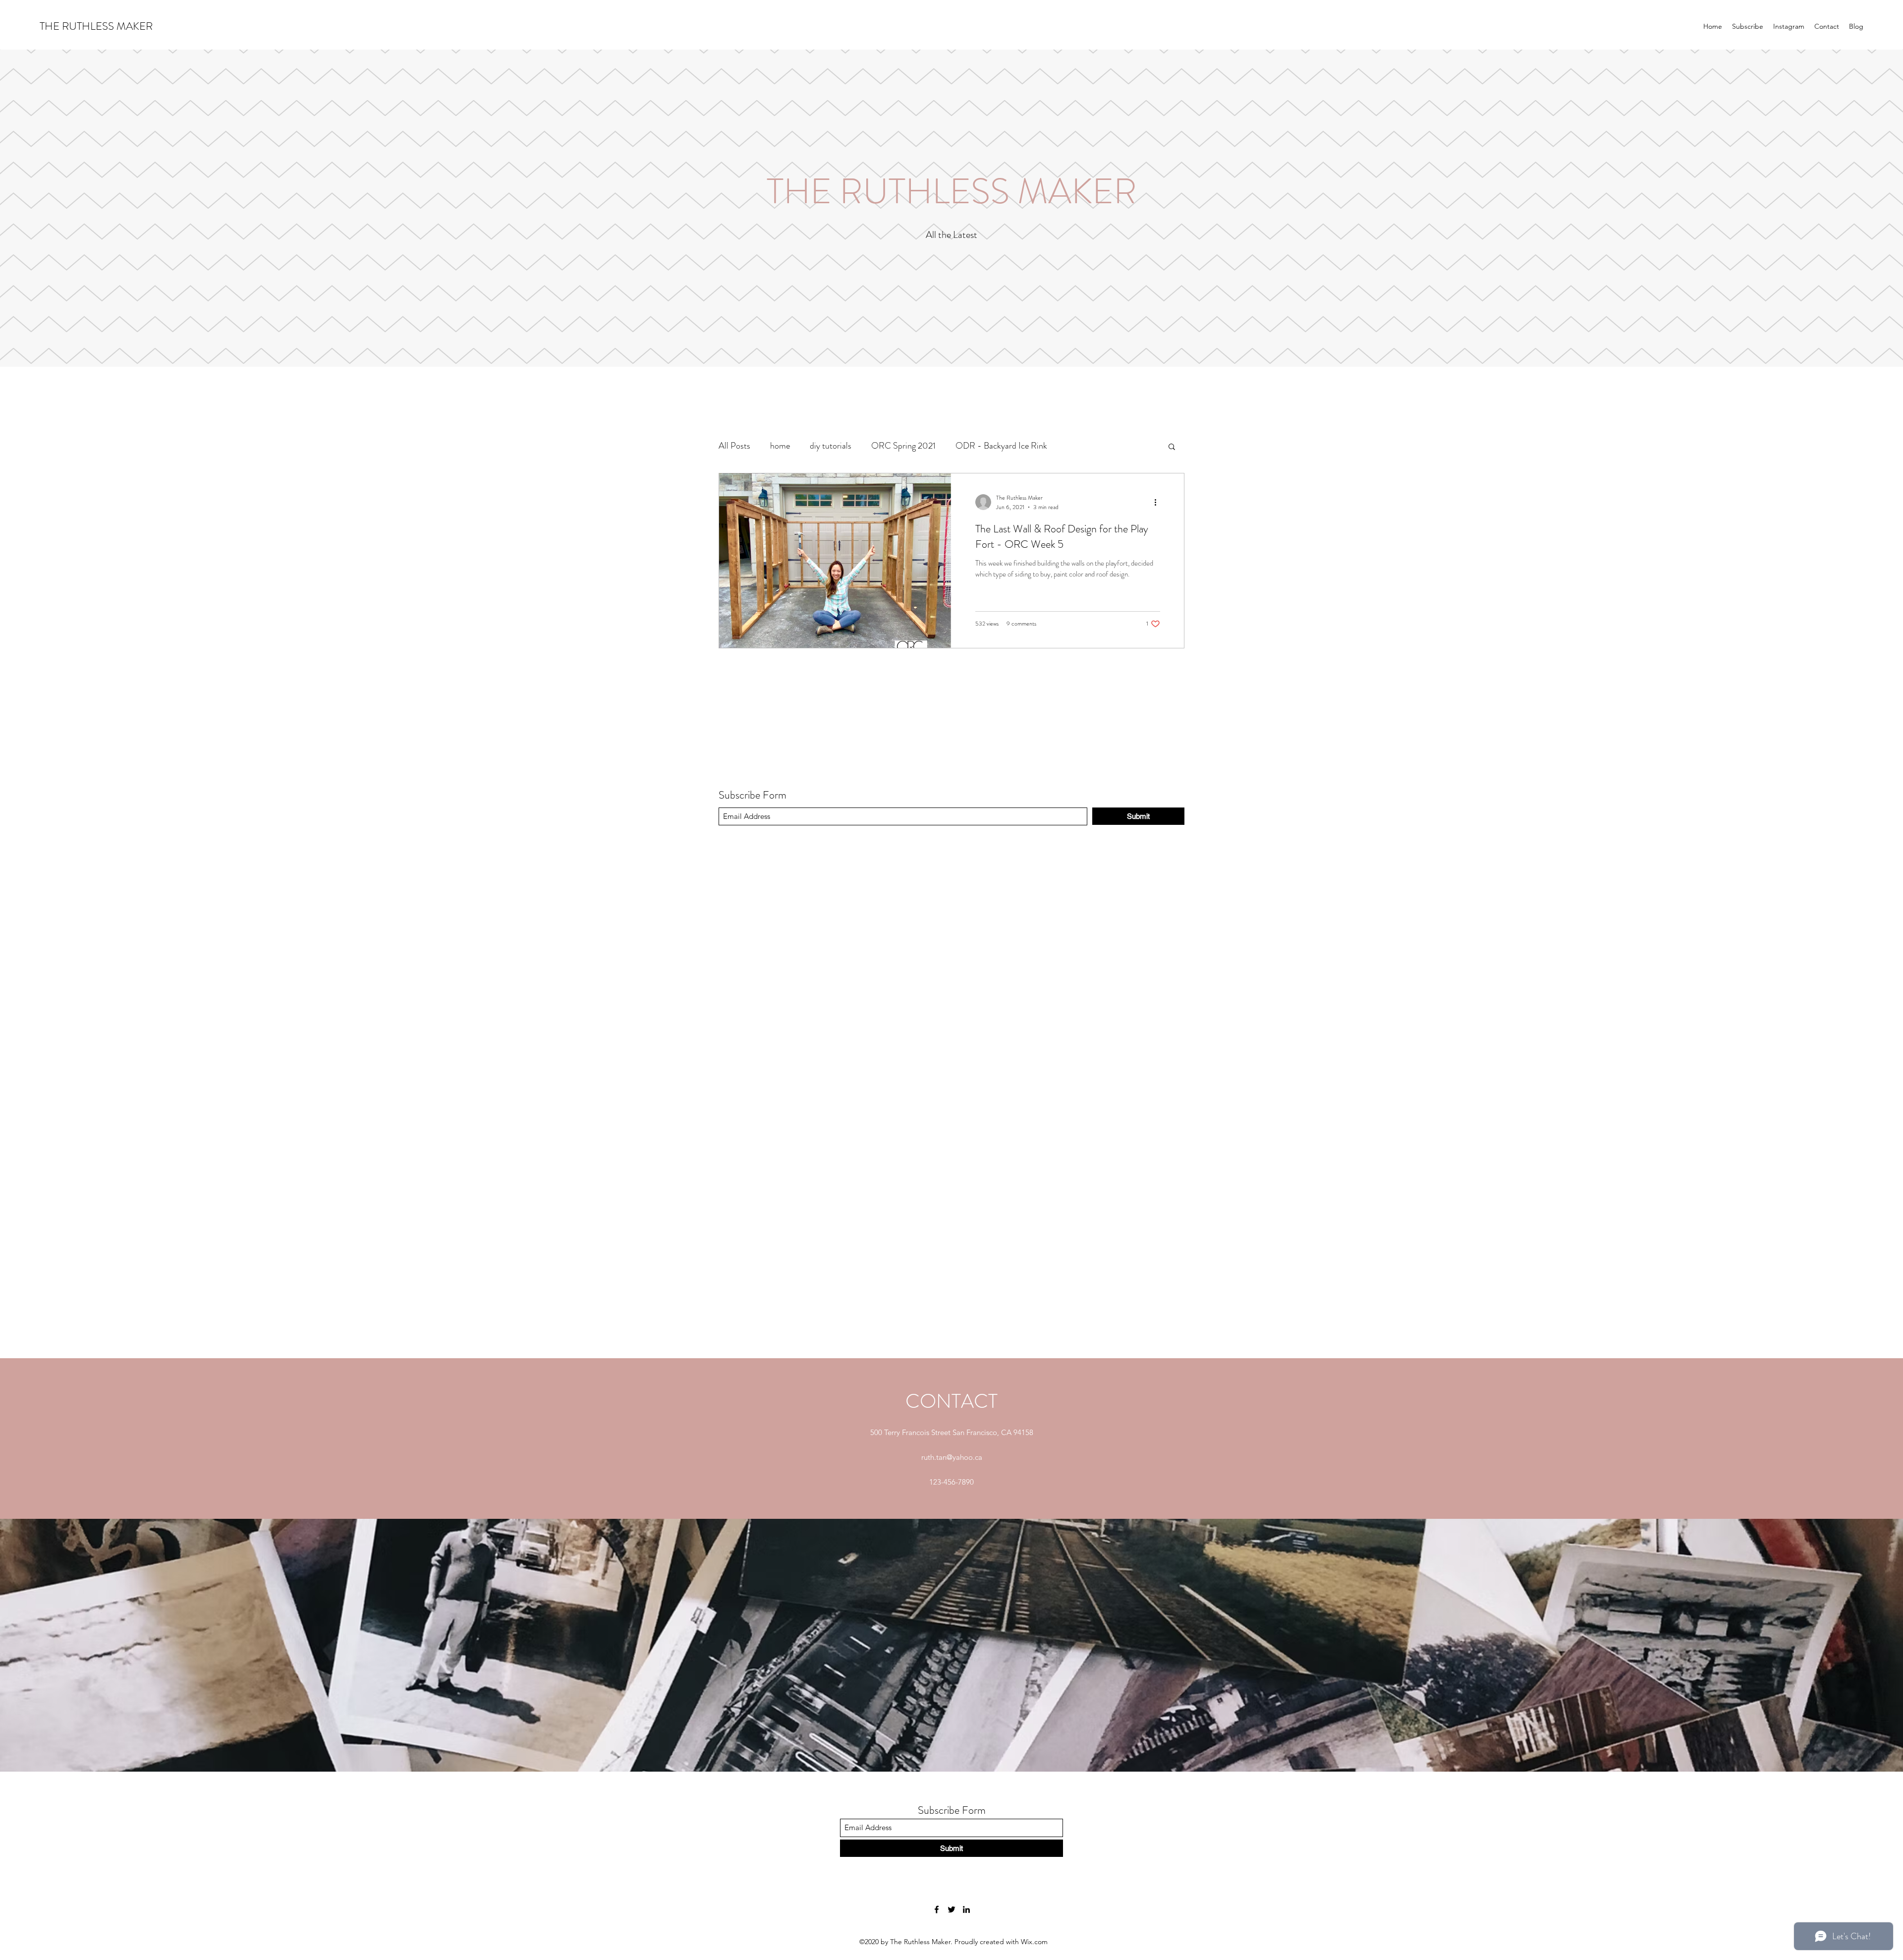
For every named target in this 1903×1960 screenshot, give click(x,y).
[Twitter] (951, 1909)
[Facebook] (937, 1909)
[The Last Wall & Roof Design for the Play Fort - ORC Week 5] (835, 561)
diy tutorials (831, 446)
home (780, 446)
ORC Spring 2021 (903, 446)
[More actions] (1159, 502)
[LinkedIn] (966, 1909)
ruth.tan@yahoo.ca (952, 1457)
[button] (1172, 447)
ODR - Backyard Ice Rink (1001, 446)
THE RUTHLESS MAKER (96, 26)
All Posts (734, 446)
